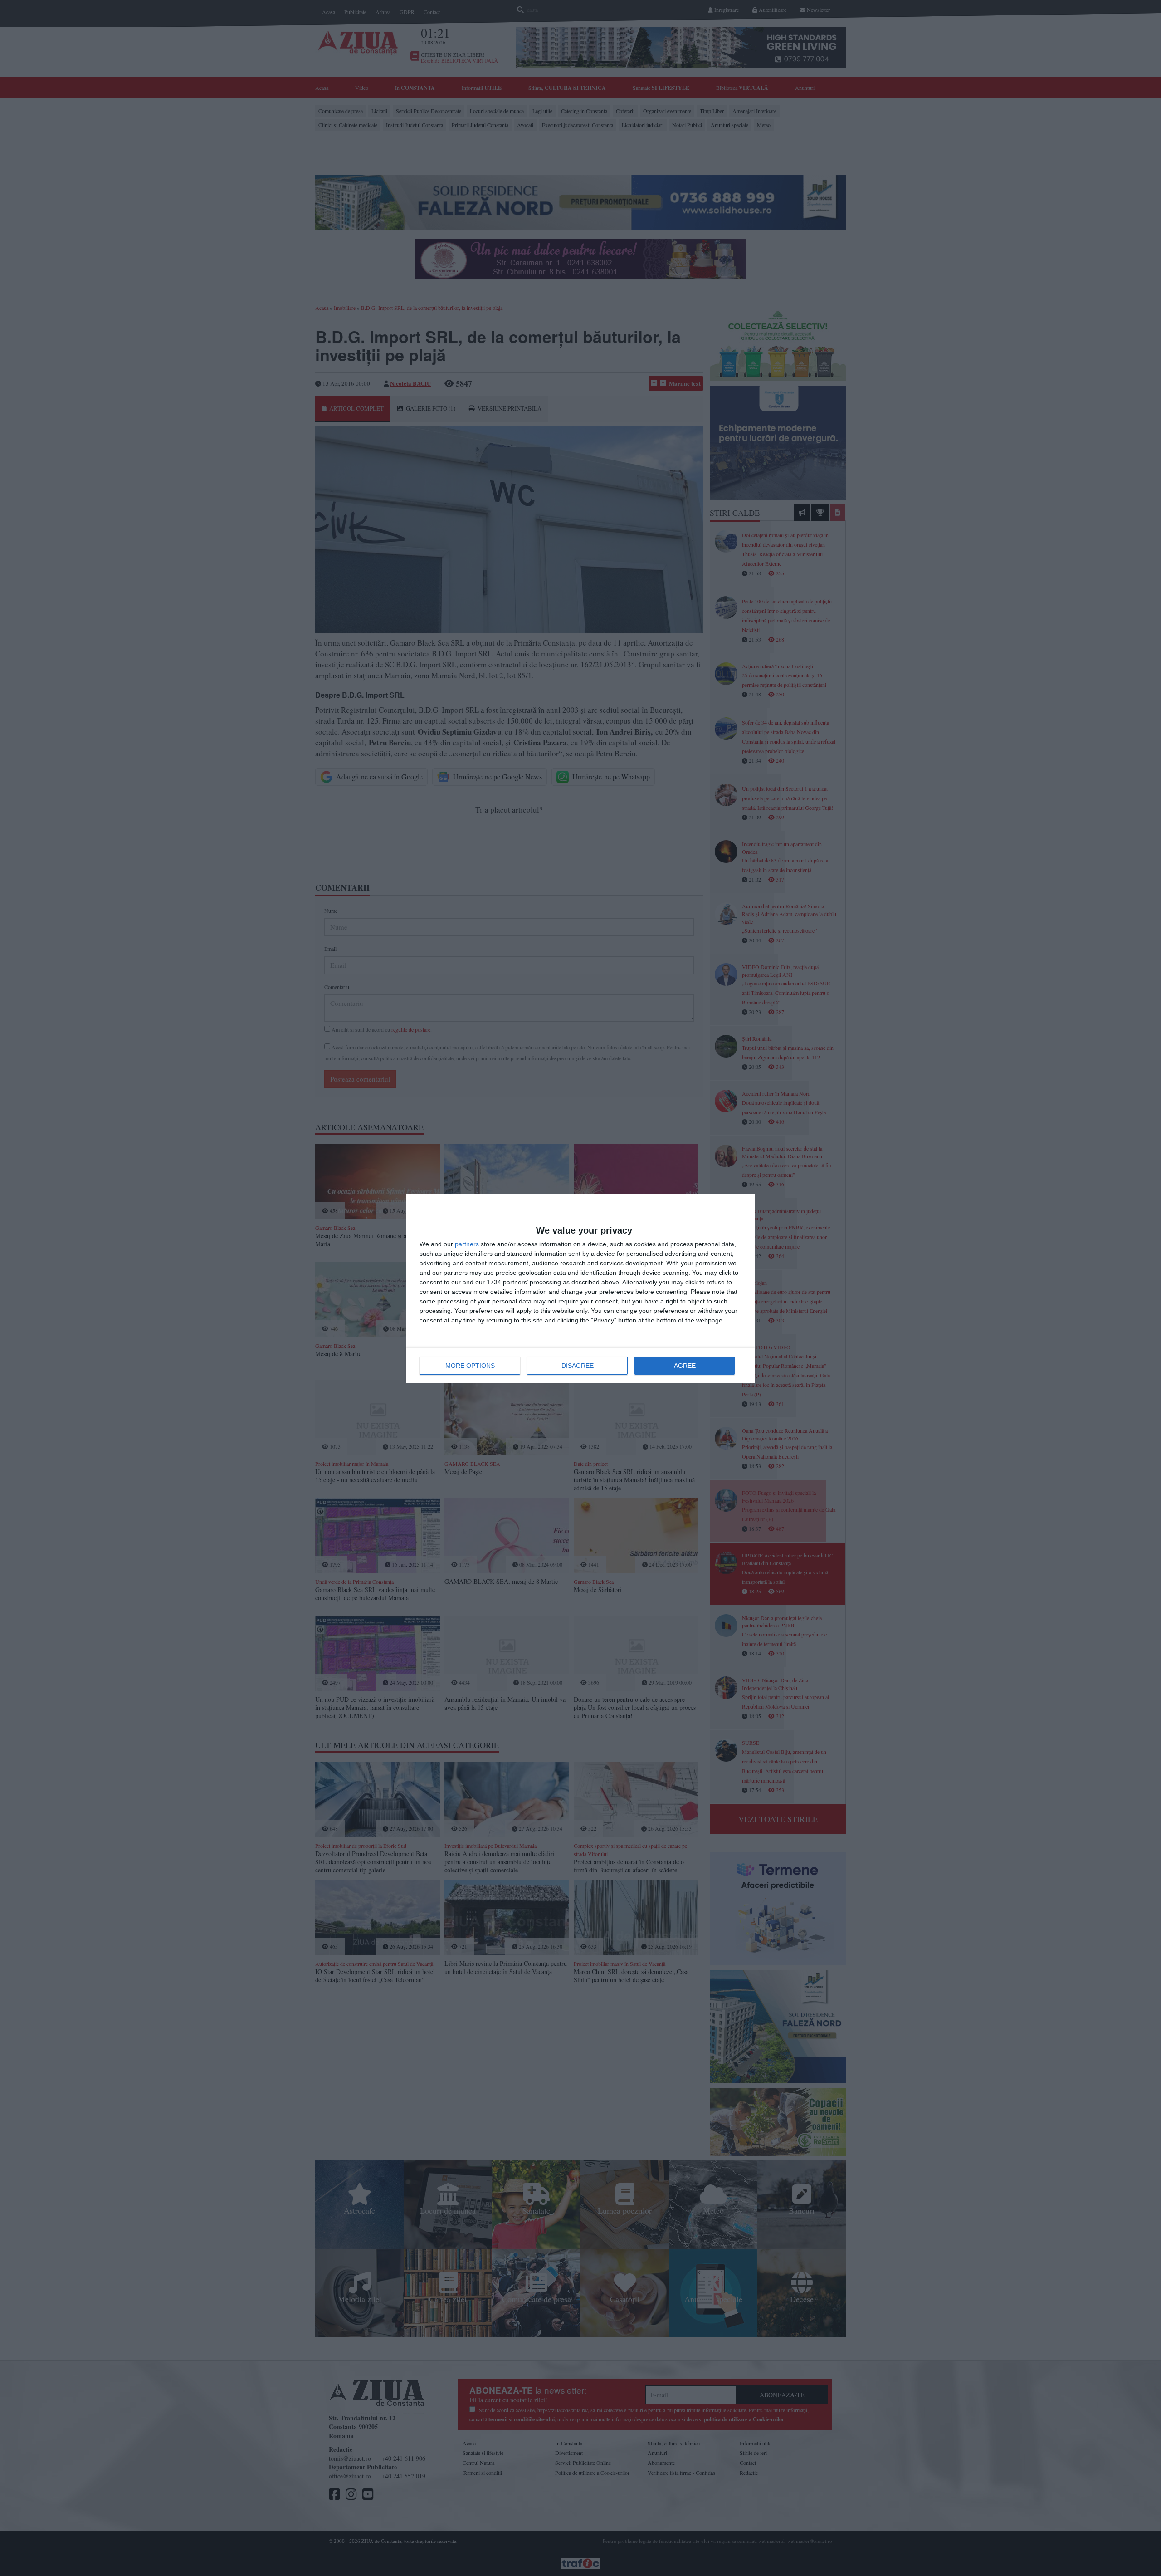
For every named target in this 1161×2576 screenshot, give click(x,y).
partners (467, 1244)
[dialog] (580, 1288)
